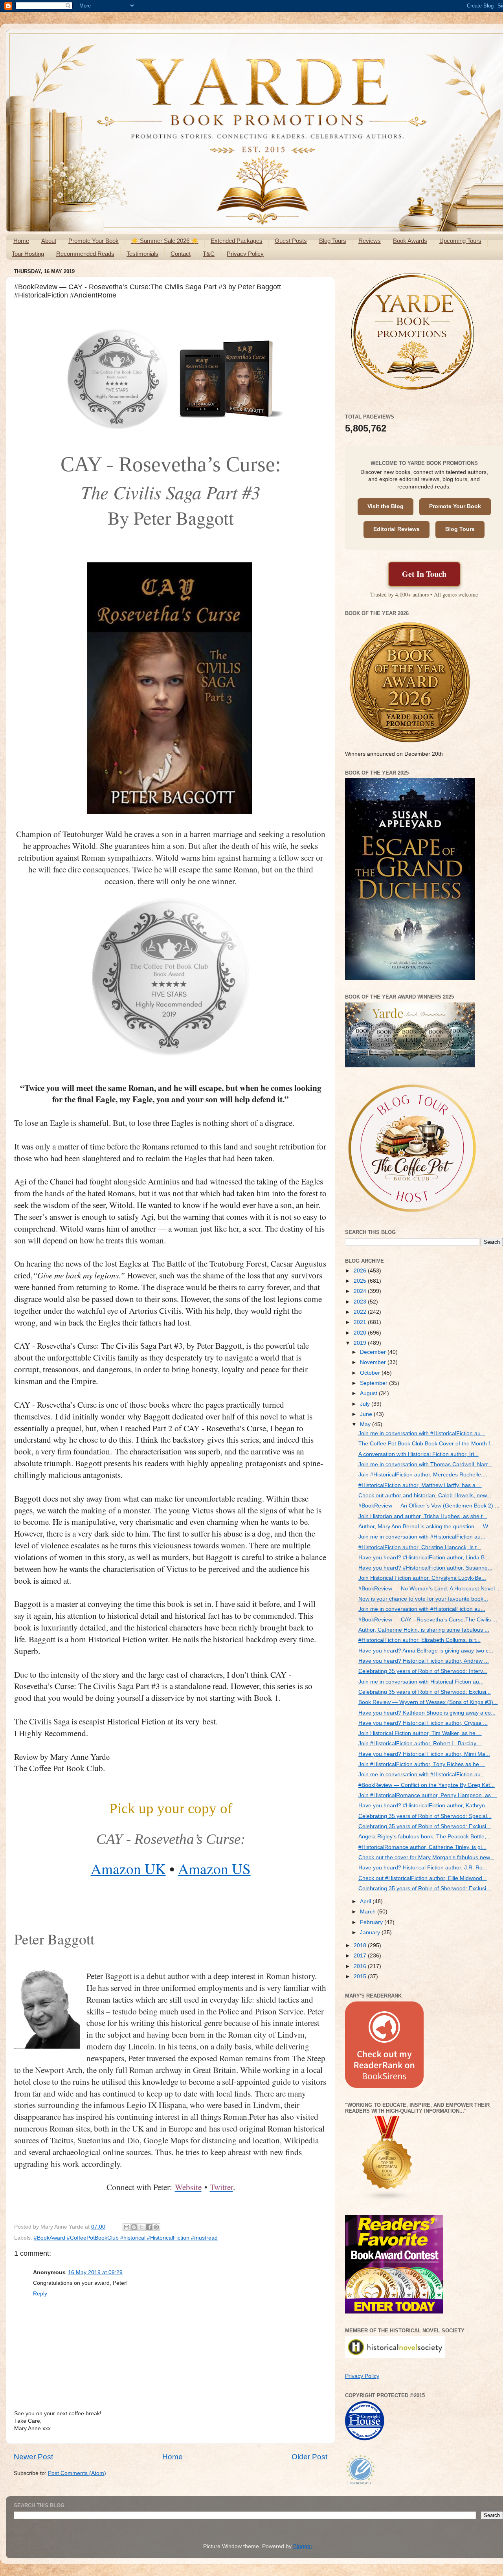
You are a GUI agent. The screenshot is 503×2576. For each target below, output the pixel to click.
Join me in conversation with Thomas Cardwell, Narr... (425, 1464)
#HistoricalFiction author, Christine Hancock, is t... (420, 1547)
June (367, 1414)
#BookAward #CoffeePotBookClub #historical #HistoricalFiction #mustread (126, 2238)
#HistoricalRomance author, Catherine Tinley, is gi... (422, 1847)
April (366, 1901)
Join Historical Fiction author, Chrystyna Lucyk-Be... (422, 1578)
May (366, 1424)
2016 (361, 1966)
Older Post (309, 2457)
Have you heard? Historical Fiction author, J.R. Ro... (423, 1868)
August (369, 1393)
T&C (209, 254)
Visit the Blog (386, 506)
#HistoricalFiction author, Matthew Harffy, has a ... (420, 1485)
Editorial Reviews (397, 529)
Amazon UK (128, 1868)
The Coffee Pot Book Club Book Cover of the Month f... (427, 1444)
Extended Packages (237, 241)
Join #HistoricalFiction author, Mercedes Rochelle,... (423, 1475)
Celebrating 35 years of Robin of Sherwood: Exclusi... (425, 1692)
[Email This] (127, 2227)
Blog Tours (333, 241)
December (374, 1352)
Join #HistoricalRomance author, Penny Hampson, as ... (428, 1795)
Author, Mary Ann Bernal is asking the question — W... (425, 1527)
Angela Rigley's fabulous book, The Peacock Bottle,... (425, 1837)
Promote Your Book (94, 241)
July (366, 1404)
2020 (361, 1333)
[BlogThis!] (134, 2227)
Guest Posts (291, 241)
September (374, 1383)
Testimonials (142, 254)
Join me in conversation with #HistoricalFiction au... (422, 1433)
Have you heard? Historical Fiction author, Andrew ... (424, 1661)
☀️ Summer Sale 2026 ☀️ (165, 241)
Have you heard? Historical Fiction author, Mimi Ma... (424, 1754)
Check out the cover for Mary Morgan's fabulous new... (426, 1857)
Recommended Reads (85, 254)
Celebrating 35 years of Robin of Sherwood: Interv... (423, 1671)
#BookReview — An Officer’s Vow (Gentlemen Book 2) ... (429, 1506)
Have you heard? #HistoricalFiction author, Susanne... (425, 1568)
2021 (361, 1322)
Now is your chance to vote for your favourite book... (423, 1599)
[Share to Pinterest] (156, 2227)
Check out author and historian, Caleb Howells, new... (425, 1495)
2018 (361, 1945)
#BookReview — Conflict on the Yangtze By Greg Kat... (427, 1785)
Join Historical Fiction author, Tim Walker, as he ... (420, 1733)
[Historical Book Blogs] (387, 2199)
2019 (361, 1343)
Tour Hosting (28, 254)
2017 (361, 1956)
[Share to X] (141, 2227)
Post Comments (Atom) (77, 2473)
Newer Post (33, 2457)
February (372, 1922)
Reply (40, 2294)
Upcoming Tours (460, 241)
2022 (361, 1312)
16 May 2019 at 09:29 (95, 2272)
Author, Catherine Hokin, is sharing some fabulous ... (424, 1630)
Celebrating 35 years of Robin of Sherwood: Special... (425, 1816)
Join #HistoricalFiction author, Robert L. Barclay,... (420, 1743)
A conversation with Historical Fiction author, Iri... (419, 1454)
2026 (361, 1271)
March (369, 1912)
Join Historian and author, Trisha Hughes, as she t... (423, 1516)
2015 (361, 1977)
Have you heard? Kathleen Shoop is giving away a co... (427, 1713)
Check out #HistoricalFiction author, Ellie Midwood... (423, 1878)
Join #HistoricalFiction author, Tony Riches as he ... (422, 1764)
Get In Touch (424, 574)
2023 (361, 1302)
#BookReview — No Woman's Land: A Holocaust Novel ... (430, 1589)
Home (21, 241)
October (371, 1373)
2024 (361, 1291)
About (49, 241)
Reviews (370, 241)
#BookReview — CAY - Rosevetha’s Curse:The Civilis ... (428, 1620)
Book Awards (410, 241)
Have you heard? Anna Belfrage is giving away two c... (426, 1651)
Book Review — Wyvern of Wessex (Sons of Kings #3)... (428, 1702)
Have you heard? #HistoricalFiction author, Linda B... (424, 1558)
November (374, 1362)
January (371, 1932)
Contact (181, 254)
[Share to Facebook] (149, 2227)
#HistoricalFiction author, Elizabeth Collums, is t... (419, 1640)
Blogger (303, 2546)
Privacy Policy (245, 254)
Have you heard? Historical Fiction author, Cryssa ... (423, 1723)
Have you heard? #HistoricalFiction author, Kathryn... (424, 1806)
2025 (361, 1281)
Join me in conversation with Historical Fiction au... (421, 1682)
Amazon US (214, 1868)
